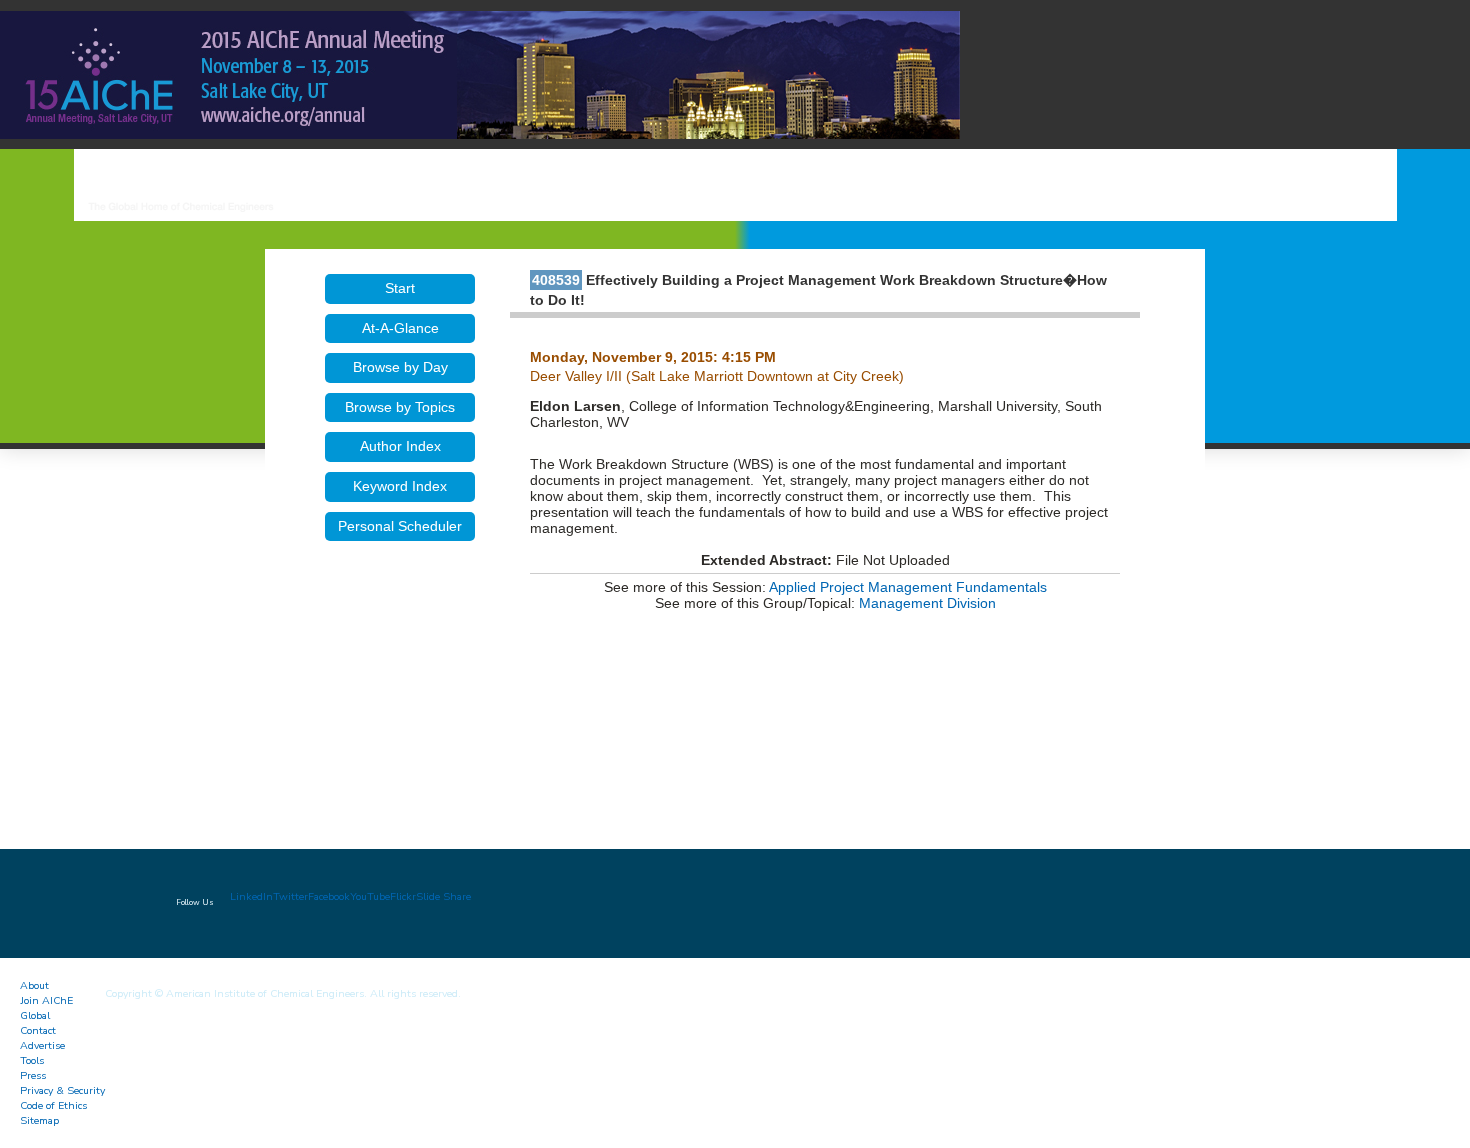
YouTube (370, 896)
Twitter (290, 896)
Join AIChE (46, 1000)
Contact (38, 1030)
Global (35, 1015)
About (34, 985)
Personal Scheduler (400, 526)
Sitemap (39, 1120)
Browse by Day (400, 367)
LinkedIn (251, 896)
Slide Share (443, 896)
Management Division (927, 603)
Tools (32, 1060)
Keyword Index (400, 486)
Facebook (329, 896)
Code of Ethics (53, 1105)
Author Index (400, 446)
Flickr (403, 896)
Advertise (42, 1045)
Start (400, 288)
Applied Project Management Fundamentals (908, 587)
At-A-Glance (400, 328)
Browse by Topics (400, 407)
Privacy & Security (62, 1090)
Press (33, 1075)
